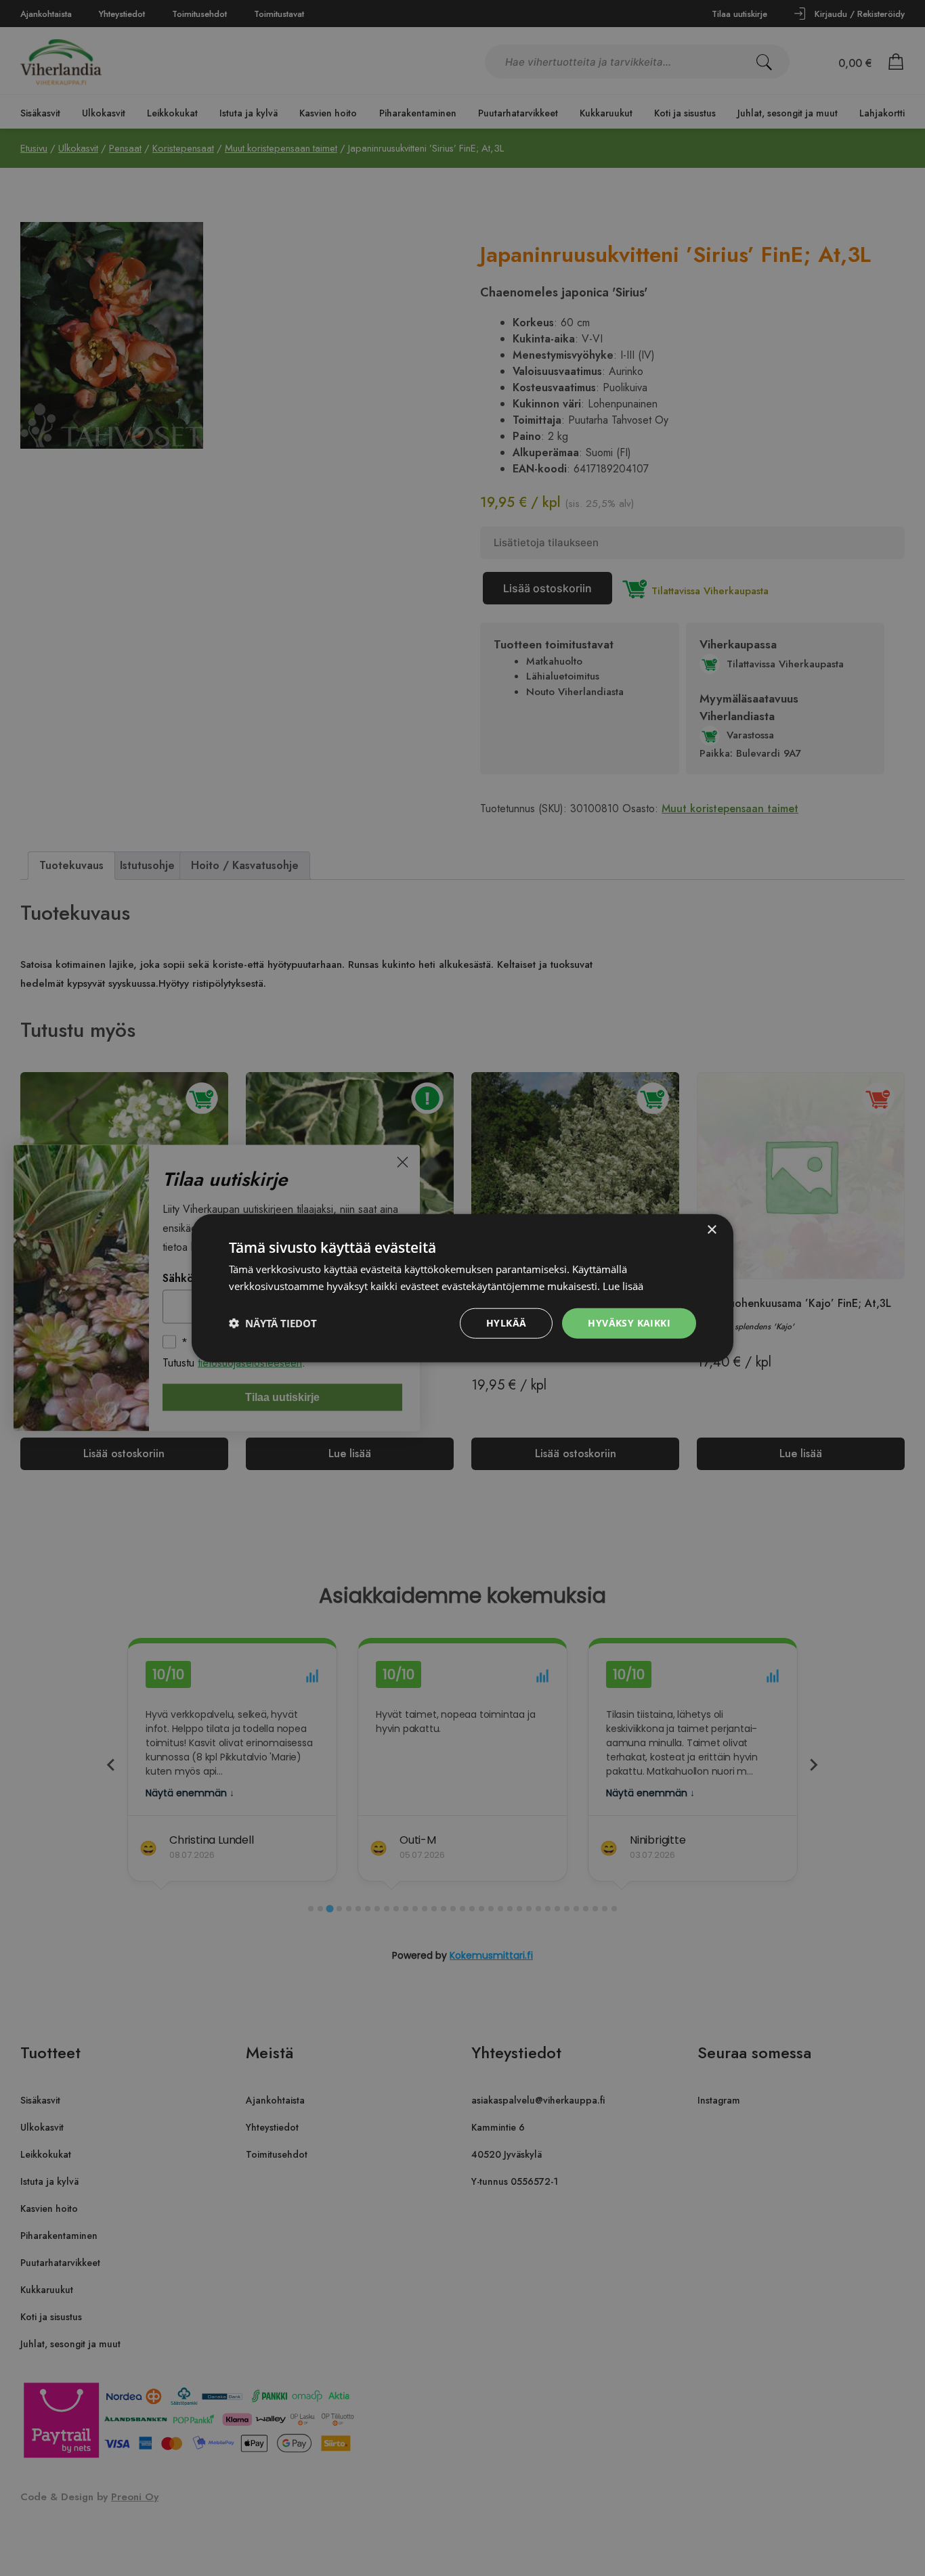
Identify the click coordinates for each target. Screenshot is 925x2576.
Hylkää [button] (506, 1323)
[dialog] (462, 1288)
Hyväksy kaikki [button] (629, 1323)
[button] (273, 1323)
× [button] (711, 1230)
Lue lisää (623, 1286)
